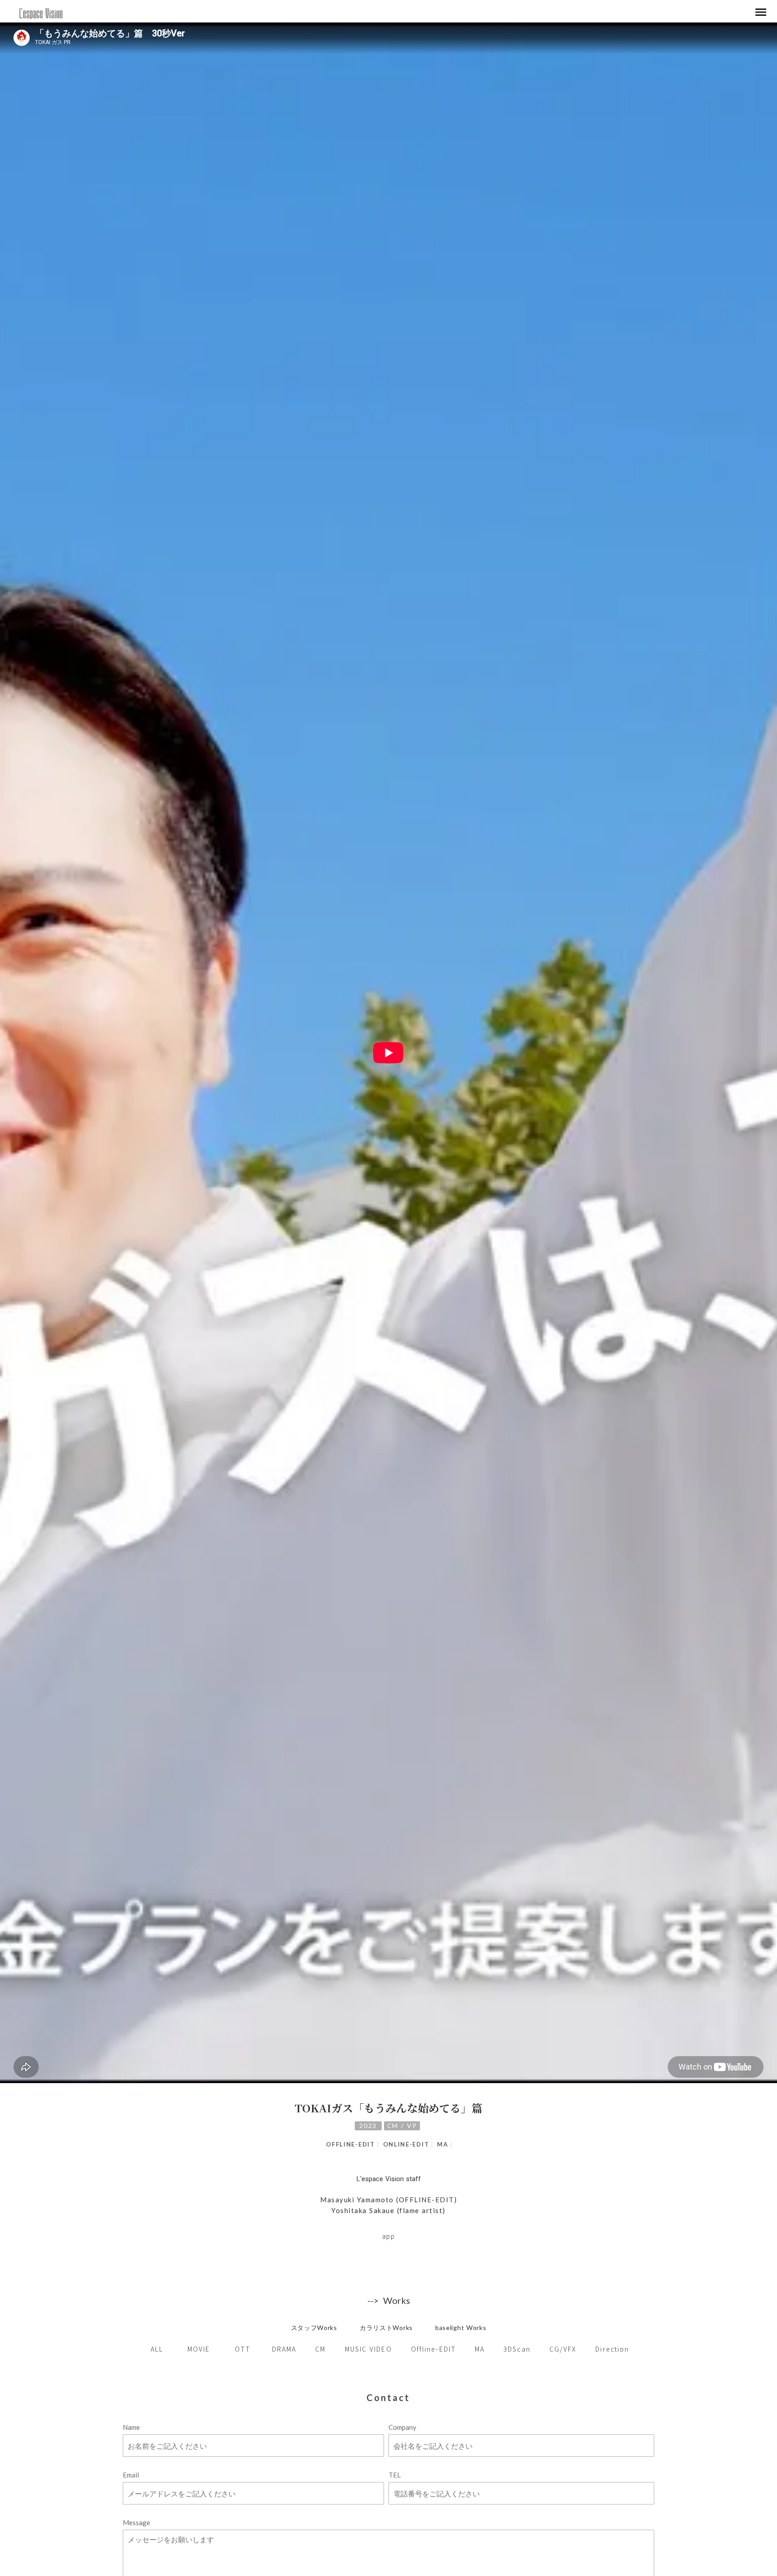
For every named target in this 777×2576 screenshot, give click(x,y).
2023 (368, 2126)
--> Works (389, 2300)
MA (442, 2144)
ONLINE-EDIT (406, 2144)
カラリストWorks (386, 2328)
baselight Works (461, 2328)
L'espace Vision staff (389, 2179)
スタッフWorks (314, 2328)
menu (761, 12)
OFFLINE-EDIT (350, 2144)
